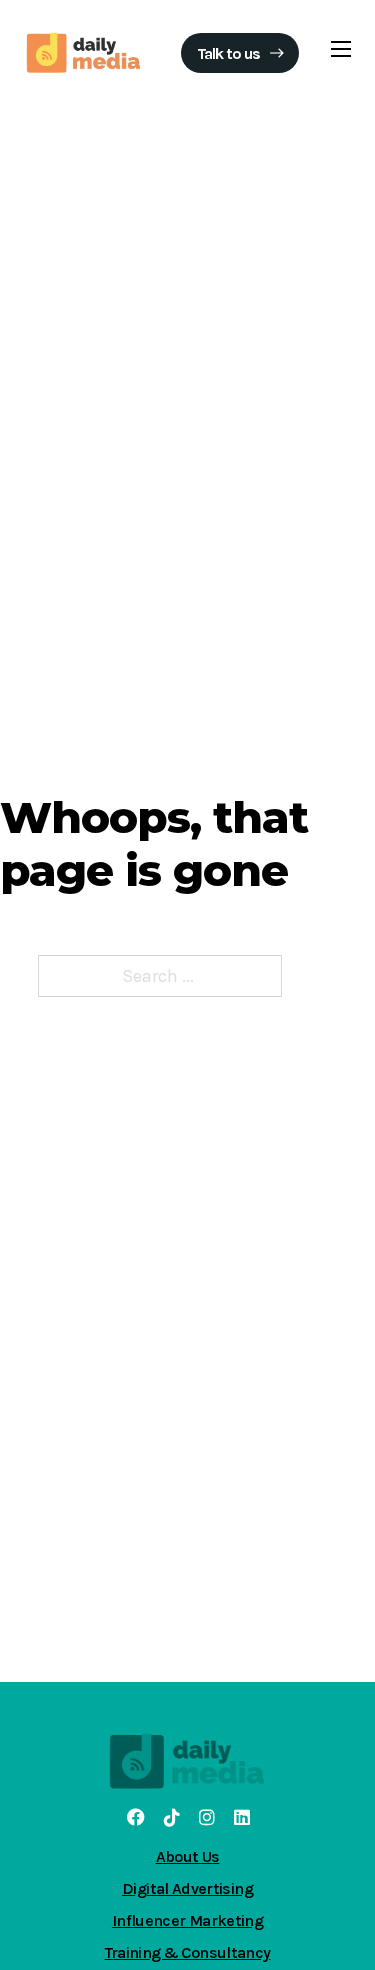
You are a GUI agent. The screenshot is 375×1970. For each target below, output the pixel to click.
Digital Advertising (187, 1888)
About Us (188, 1856)
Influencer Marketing (187, 1920)
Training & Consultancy (188, 1952)
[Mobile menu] (341, 49)
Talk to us (228, 53)
